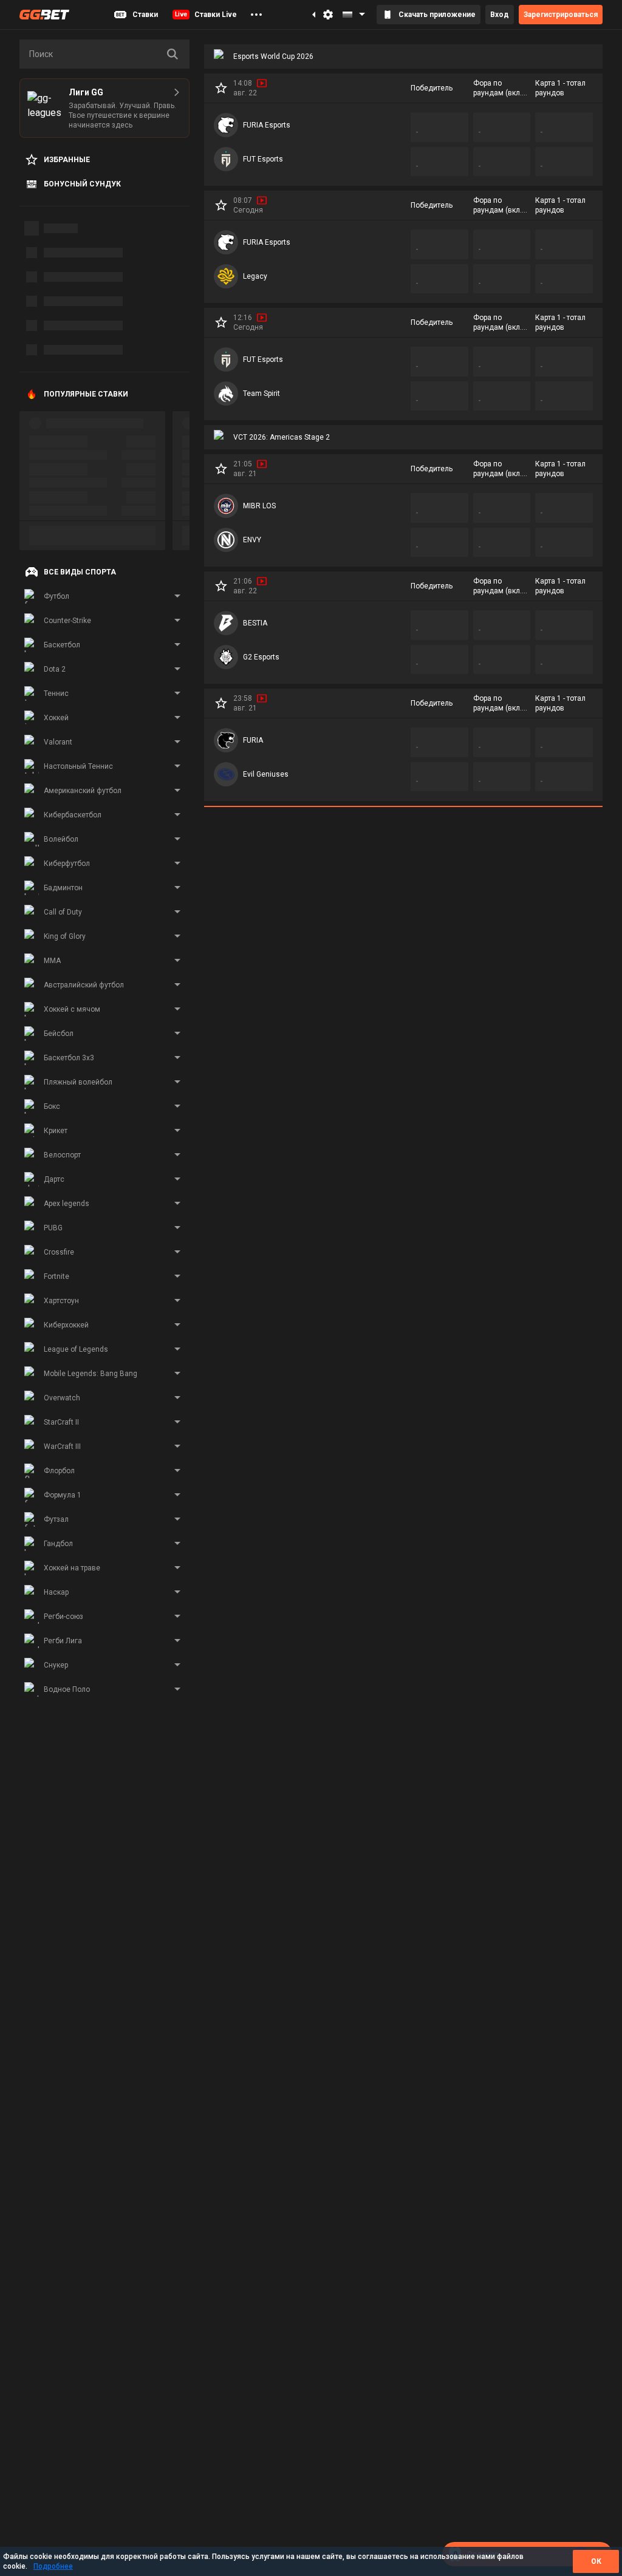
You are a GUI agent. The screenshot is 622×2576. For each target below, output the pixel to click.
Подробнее (53, 2566)
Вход (500, 15)
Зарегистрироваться (561, 15)
